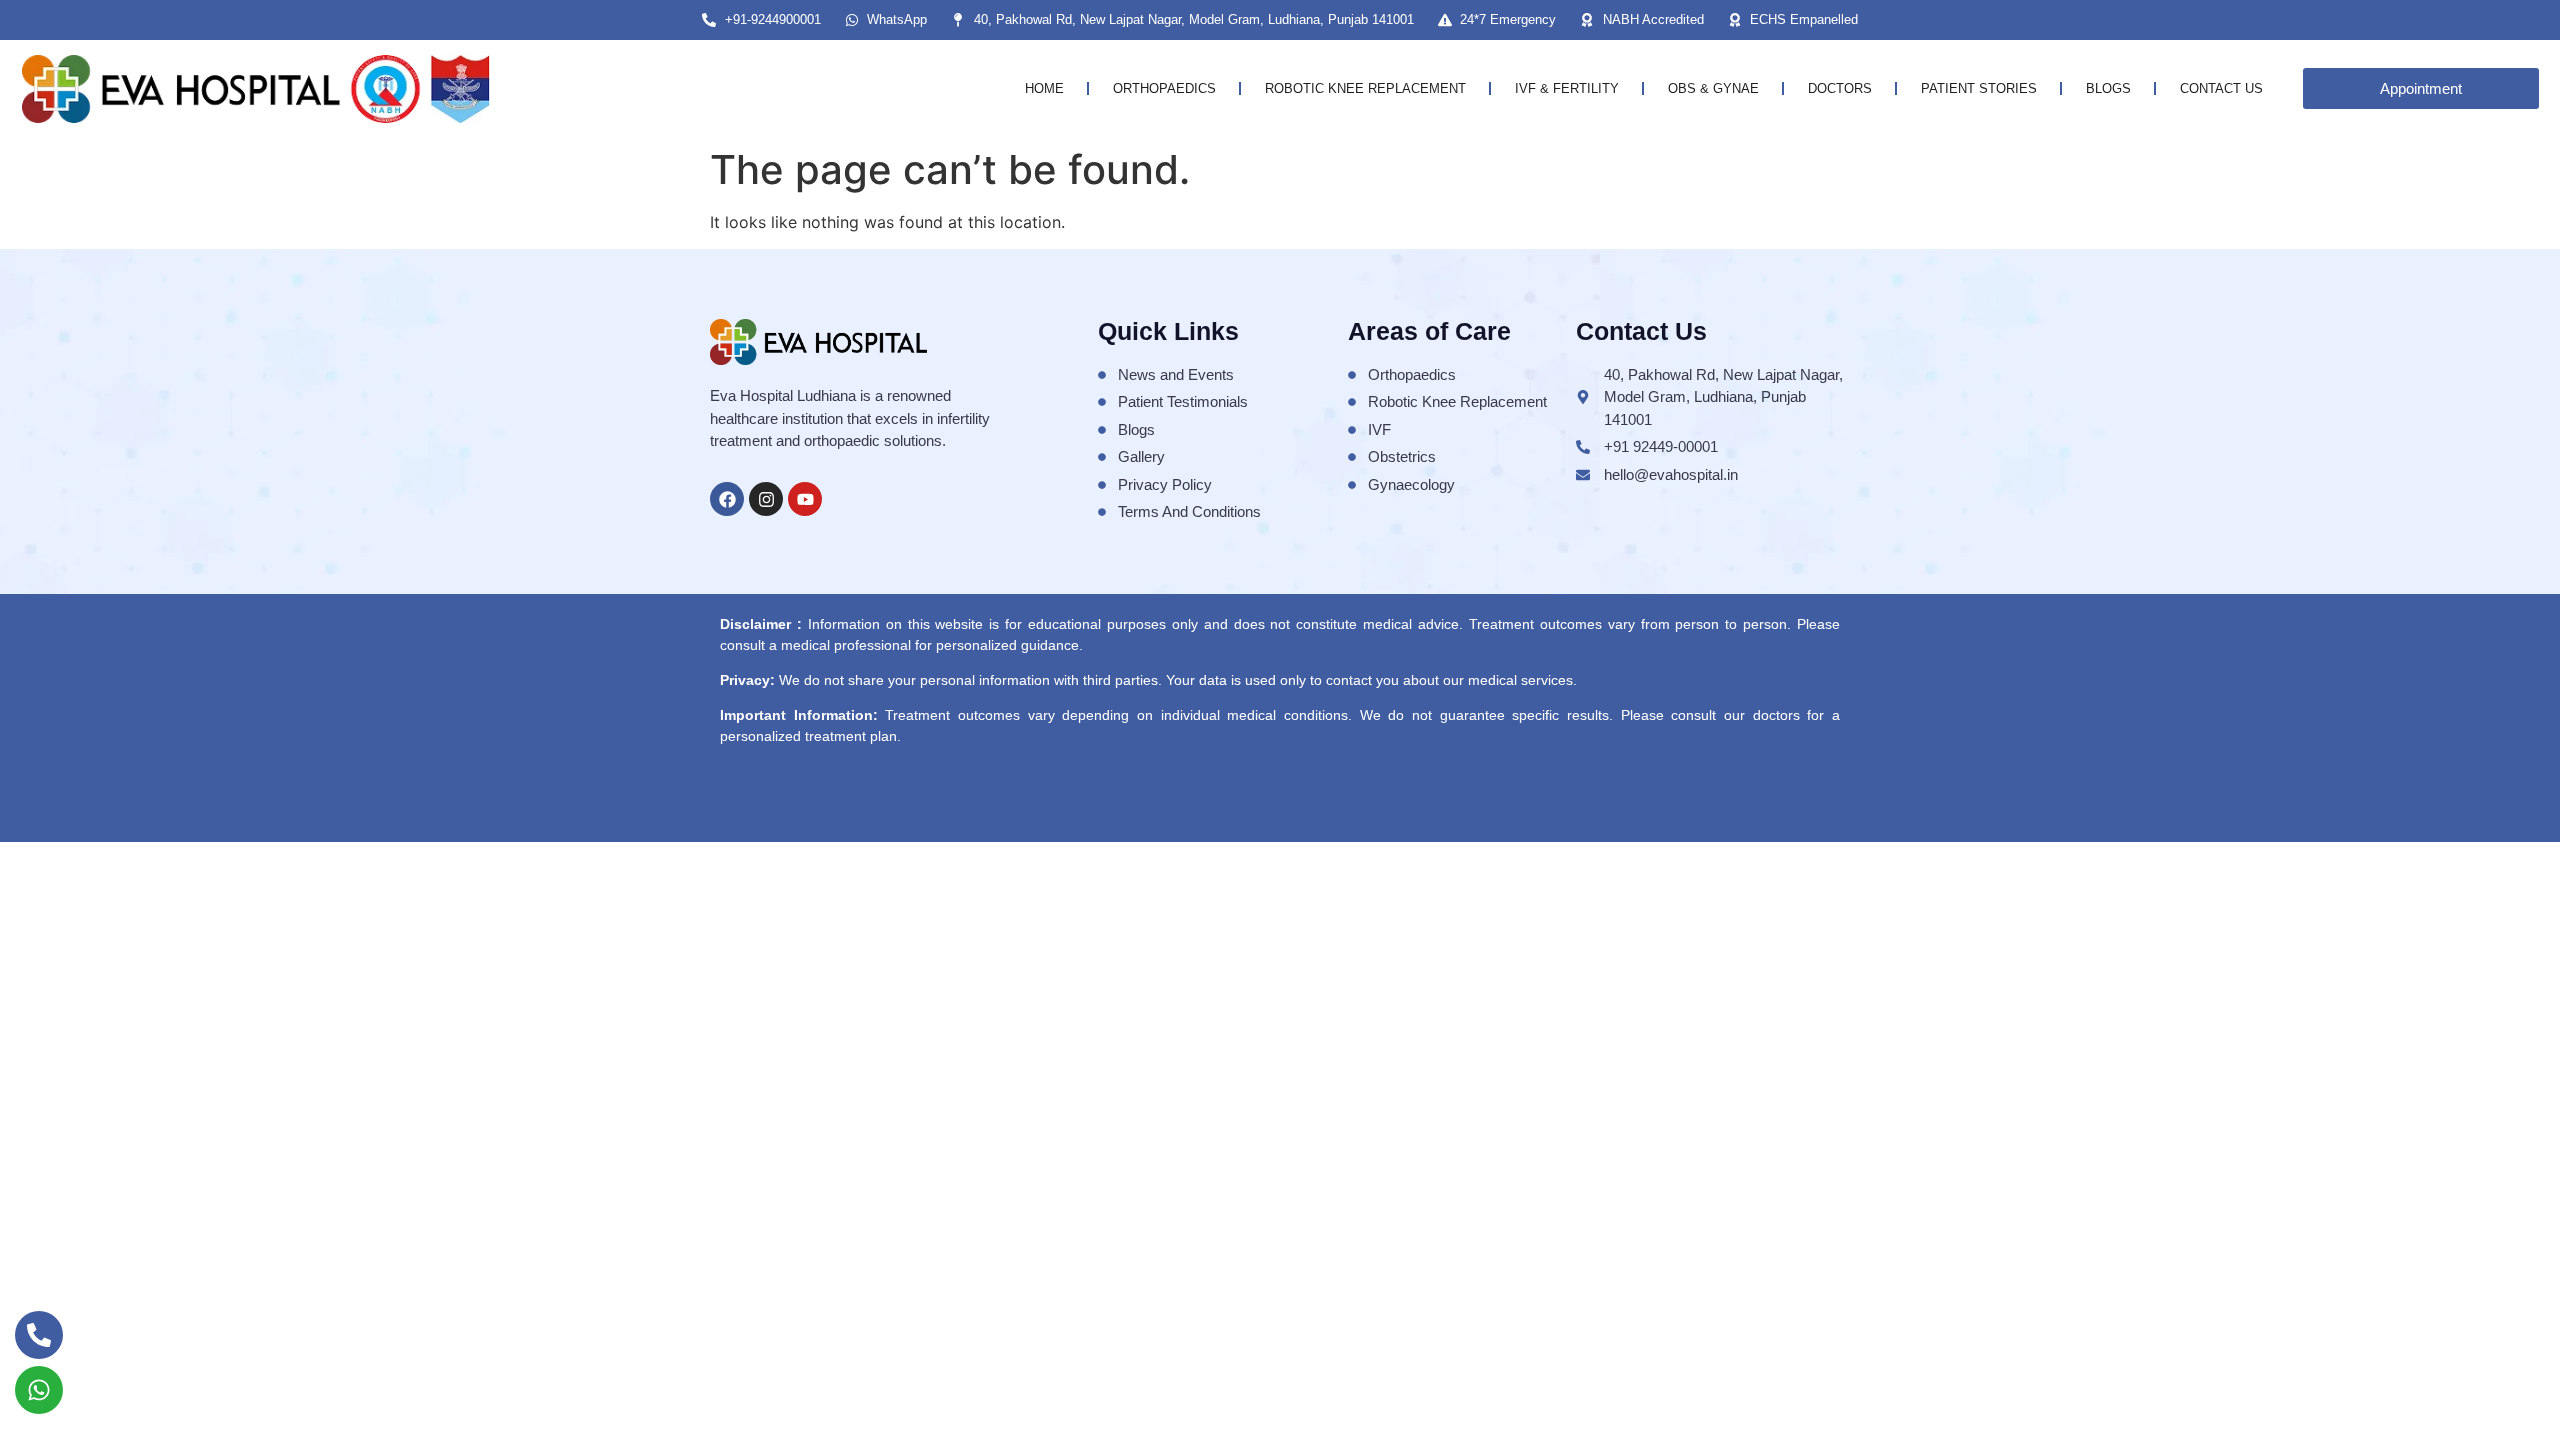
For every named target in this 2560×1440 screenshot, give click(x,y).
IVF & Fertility (1567, 88)
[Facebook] (727, 499)
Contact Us (2221, 88)
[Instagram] (766, 499)
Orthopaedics (1164, 88)
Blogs (2108, 88)
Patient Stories (1979, 88)
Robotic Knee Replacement (1365, 88)
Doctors (1840, 88)
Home (1044, 88)
